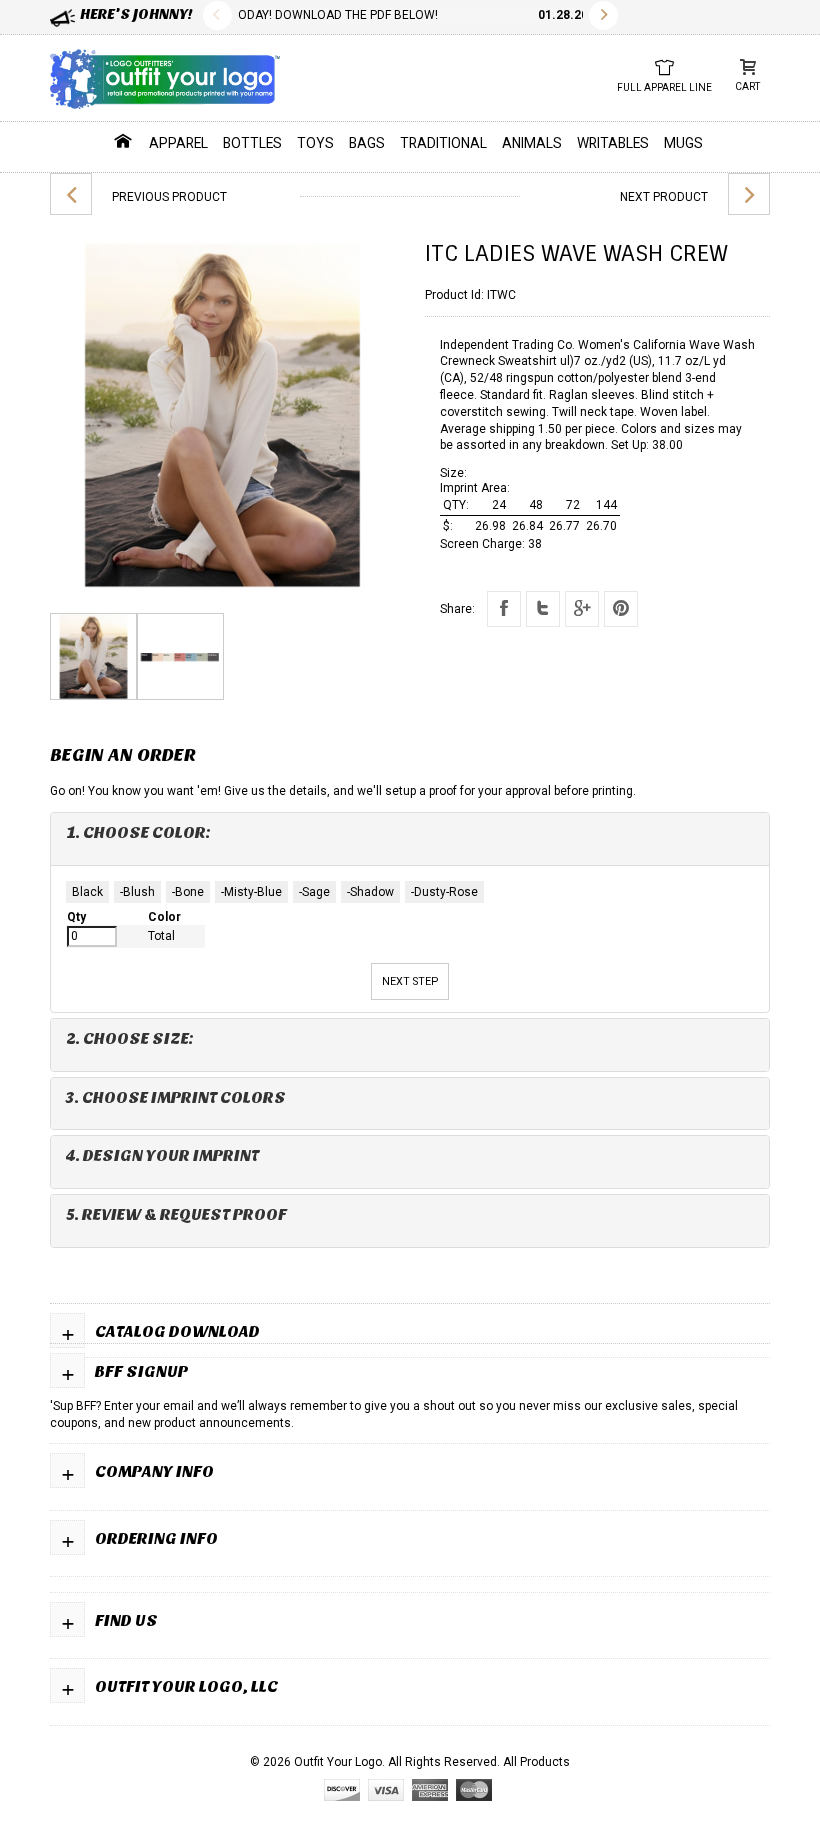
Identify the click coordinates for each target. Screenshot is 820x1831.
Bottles (252, 143)
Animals (532, 143)
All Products (536, 1762)
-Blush (137, 892)
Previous (217, 15)
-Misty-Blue (251, 892)
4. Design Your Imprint (162, 1155)
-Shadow (370, 892)
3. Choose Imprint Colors (176, 1097)
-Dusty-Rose (444, 892)
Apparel (178, 143)
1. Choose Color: (138, 832)
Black (87, 892)
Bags (367, 143)
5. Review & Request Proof (176, 1214)
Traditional (443, 143)
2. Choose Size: (130, 1038)
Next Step (410, 981)
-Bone (188, 892)
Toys (315, 143)
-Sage (314, 892)
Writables (613, 143)
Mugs (683, 143)
